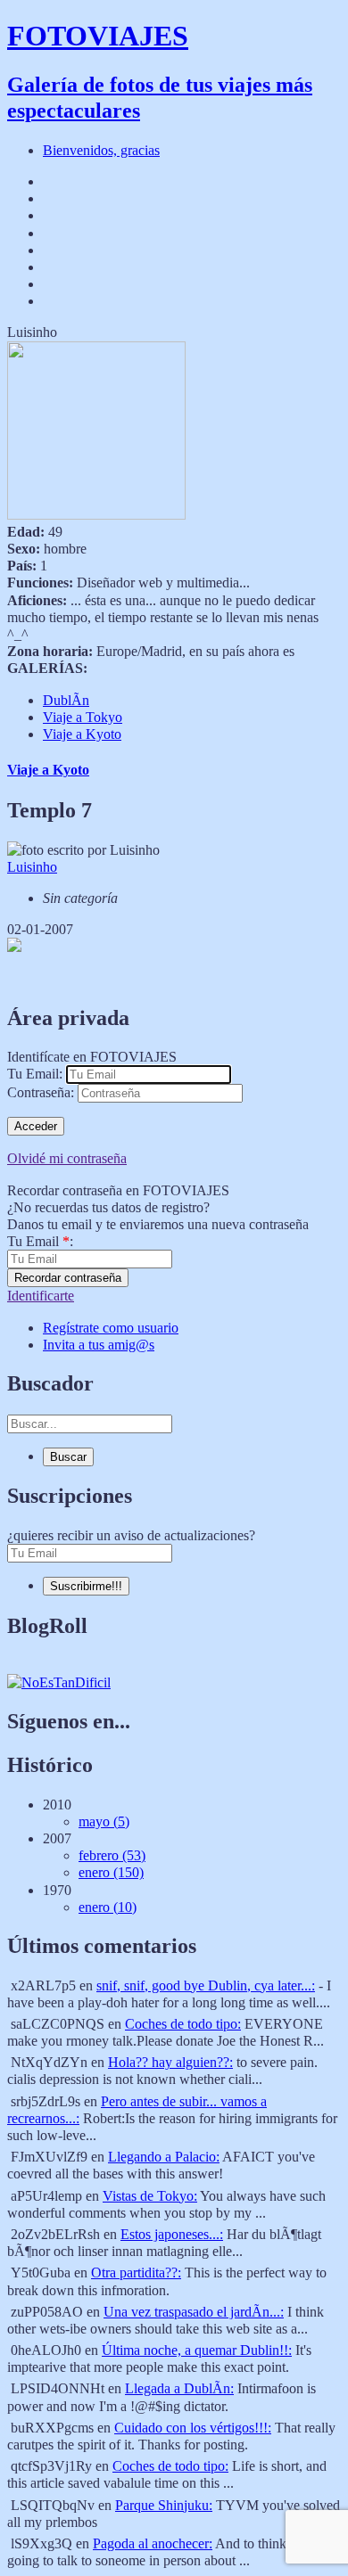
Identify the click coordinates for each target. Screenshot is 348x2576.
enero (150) (111, 1872)
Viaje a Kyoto (82, 734)
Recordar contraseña (68, 1278)
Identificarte (41, 1296)
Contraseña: (41, 1092)
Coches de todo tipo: (183, 2024)
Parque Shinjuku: (164, 2505)
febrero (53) (112, 1855)
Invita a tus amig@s (99, 1345)
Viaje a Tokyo (83, 717)
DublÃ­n (66, 700)
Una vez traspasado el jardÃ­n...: (194, 2312)
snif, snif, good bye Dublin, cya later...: (206, 1985)
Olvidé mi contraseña (67, 1158)
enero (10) (108, 1907)
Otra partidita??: (136, 2272)
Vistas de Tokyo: (150, 2196)
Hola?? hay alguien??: (170, 2062)
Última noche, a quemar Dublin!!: (197, 2350)
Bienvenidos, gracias (101, 150)
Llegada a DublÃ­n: (179, 2388)
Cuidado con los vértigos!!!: (193, 2428)
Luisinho (32, 867)
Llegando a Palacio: (164, 2157)
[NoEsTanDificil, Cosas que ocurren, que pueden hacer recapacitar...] (59, 1682)
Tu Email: (35, 1074)
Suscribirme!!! (86, 1586)
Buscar (68, 1457)
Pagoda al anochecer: (153, 2543)
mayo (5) (104, 1821)
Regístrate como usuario (111, 1328)
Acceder (36, 1126)
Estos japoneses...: (172, 2234)
